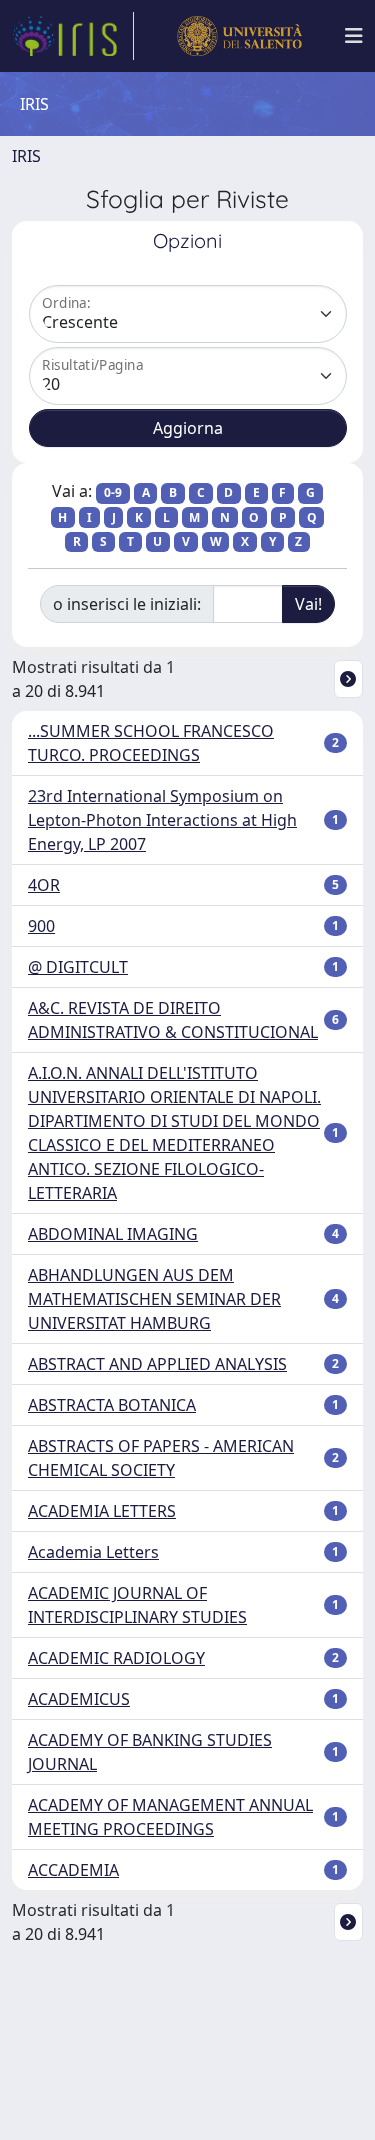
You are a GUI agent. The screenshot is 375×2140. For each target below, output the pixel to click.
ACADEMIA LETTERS (102, 1511)
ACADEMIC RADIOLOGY (116, 1658)
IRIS (26, 156)
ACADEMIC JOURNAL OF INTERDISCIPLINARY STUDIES (137, 1605)
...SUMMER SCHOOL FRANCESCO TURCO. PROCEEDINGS (151, 743)
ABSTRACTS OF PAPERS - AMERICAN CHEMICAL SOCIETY (161, 1458)
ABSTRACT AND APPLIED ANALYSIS (157, 1364)
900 (41, 926)
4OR (44, 885)
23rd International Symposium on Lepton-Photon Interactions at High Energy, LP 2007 (162, 820)
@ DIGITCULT (78, 967)
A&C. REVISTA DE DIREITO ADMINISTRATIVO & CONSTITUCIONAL (173, 1020)
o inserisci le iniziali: (127, 604)
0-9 (113, 492)
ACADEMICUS (79, 1699)
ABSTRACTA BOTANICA (112, 1405)
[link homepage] (73, 36)
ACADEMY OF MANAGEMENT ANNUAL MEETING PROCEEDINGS (170, 1817)
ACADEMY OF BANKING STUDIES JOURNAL (150, 1752)
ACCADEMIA (73, 1870)
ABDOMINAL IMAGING (113, 1234)
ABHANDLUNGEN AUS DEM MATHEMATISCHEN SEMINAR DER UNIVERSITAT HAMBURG (154, 1299)
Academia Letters (93, 1552)
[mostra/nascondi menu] (354, 36)
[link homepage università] (239, 36)
